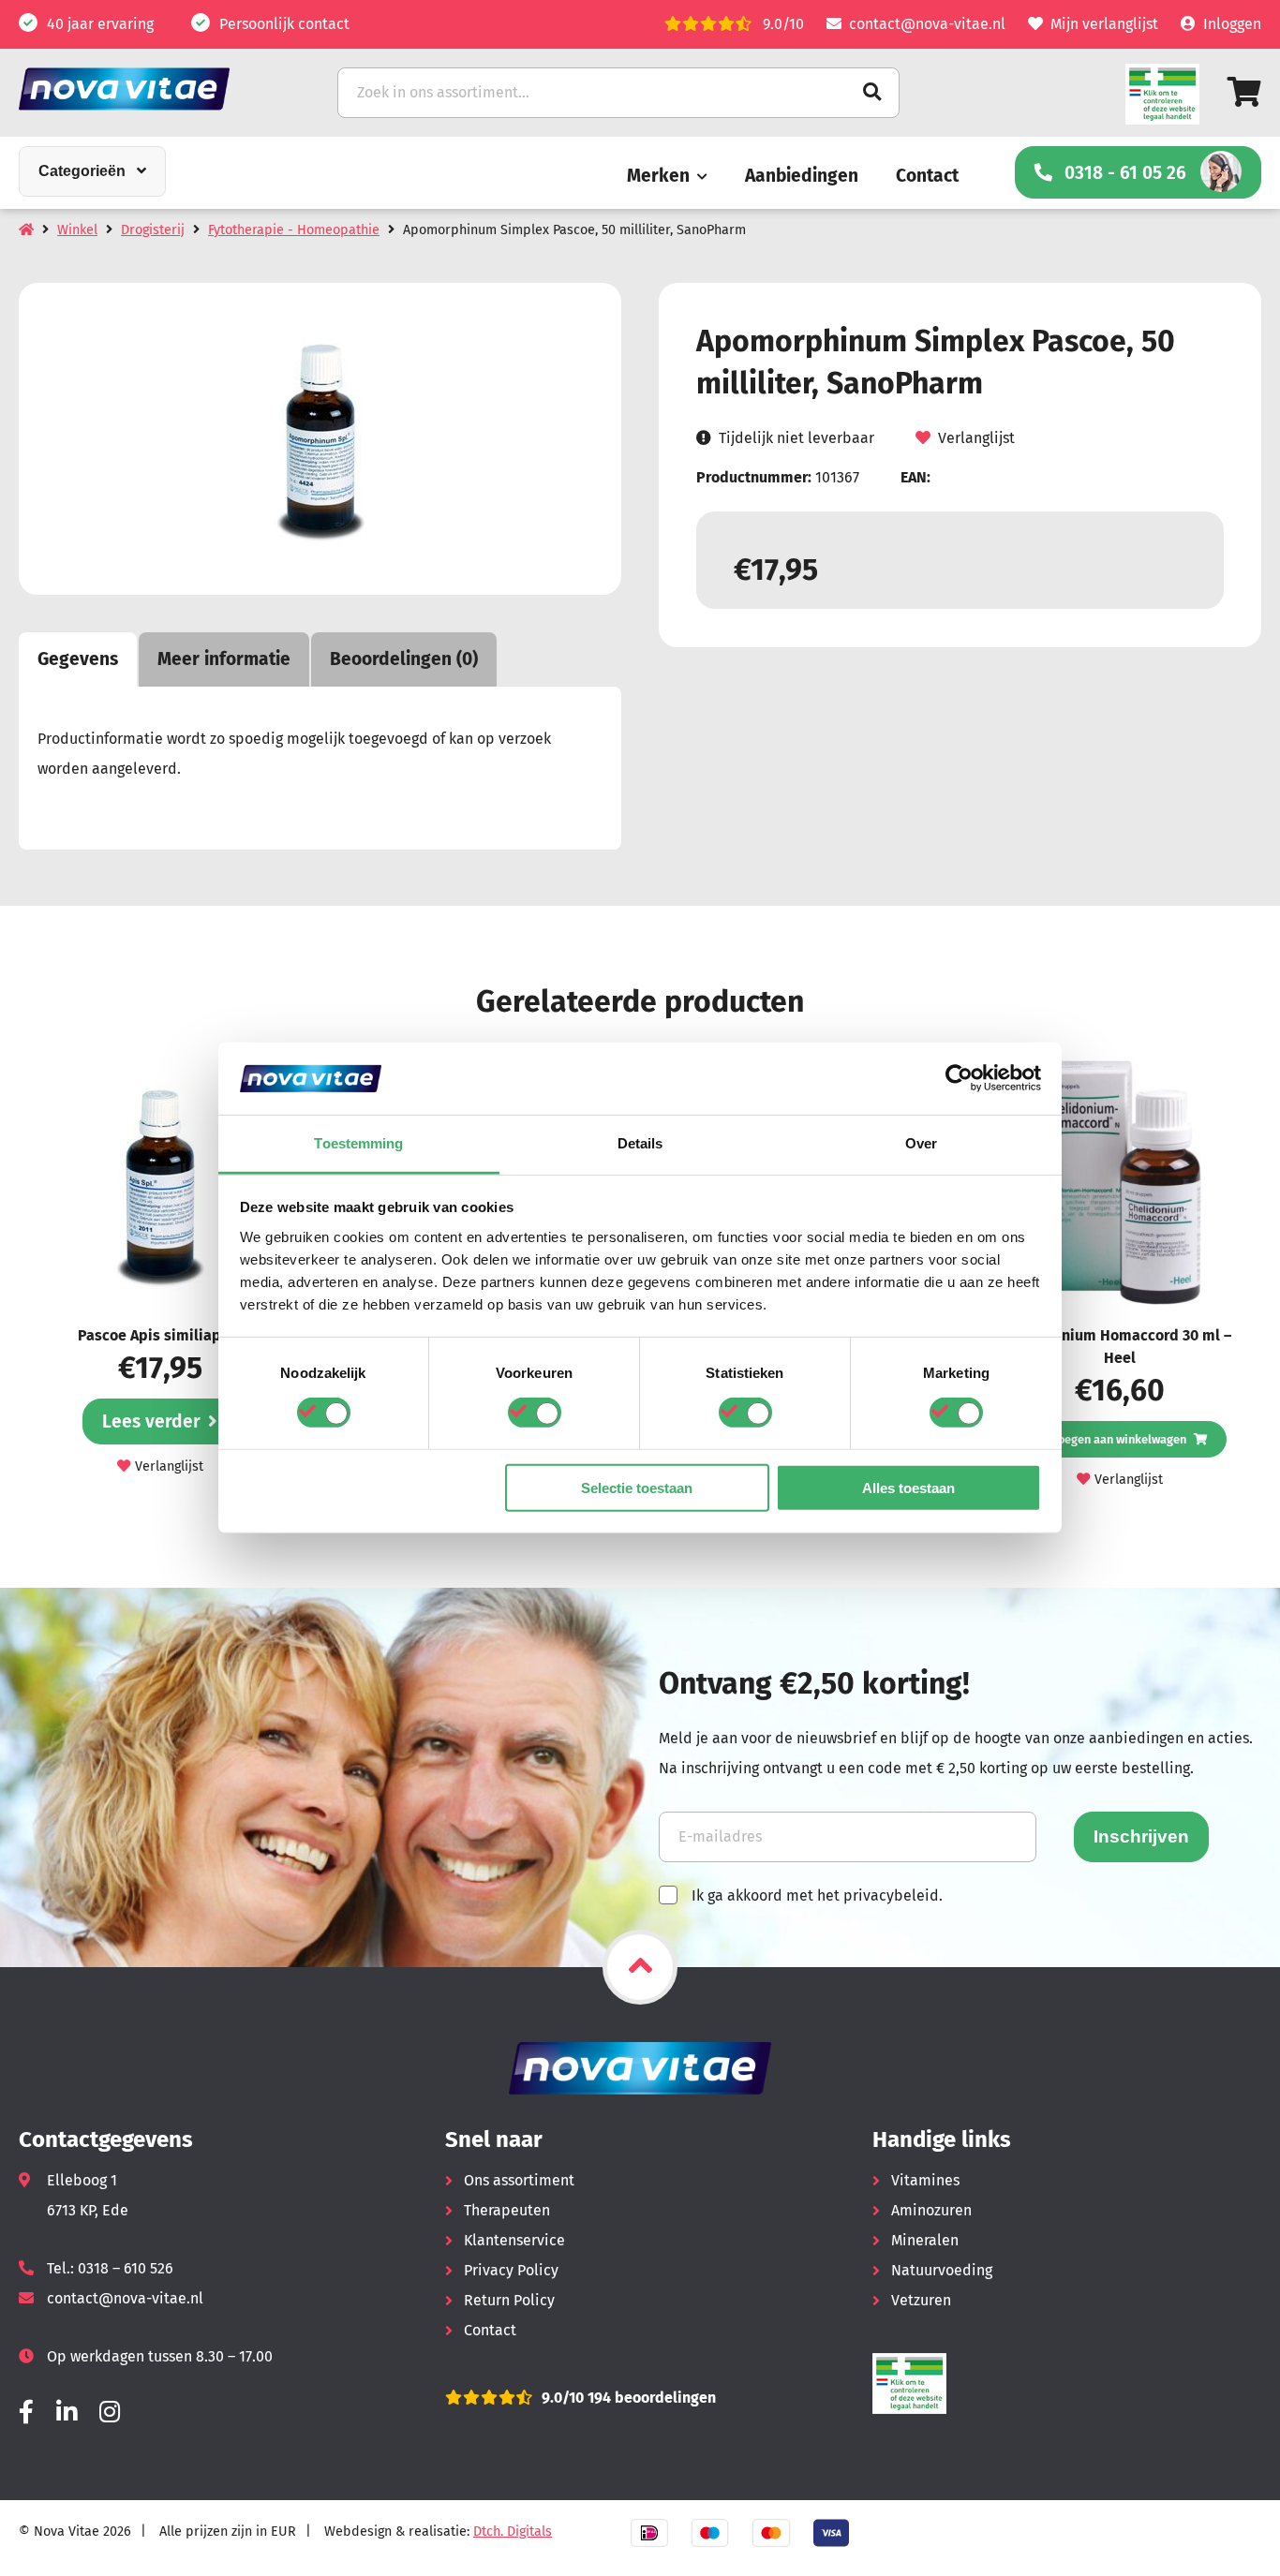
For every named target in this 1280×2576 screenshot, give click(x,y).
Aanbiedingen (802, 176)
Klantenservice (514, 2240)
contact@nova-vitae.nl (927, 24)
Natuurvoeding (942, 2270)
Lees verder (151, 1421)
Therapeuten (507, 2210)
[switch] (535, 1413)
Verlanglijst (976, 438)
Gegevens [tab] (78, 659)
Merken (658, 176)
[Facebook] (26, 2413)
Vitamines (925, 2180)
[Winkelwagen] (1244, 92)
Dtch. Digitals (513, 2532)
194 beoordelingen (650, 2398)
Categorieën (82, 171)
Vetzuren (921, 2300)
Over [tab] (921, 1143)
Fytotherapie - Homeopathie (294, 230)
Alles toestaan (908, 1487)
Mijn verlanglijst (1104, 24)
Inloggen (1232, 24)
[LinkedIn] (67, 2413)
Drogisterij (153, 230)
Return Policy (509, 2300)
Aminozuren (931, 2210)
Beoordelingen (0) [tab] (404, 659)
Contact (927, 176)
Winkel (77, 230)
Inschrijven (1141, 1836)
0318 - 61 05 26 (1125, 173)
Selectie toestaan (637, 1487)
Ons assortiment (519, 2180)
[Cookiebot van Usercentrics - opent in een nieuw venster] (959, 1078)
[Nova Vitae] (150, 89)
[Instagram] (110, 2413)
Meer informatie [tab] (224, 659)
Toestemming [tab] (358, 1143)
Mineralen (925, 2240)
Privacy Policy (511, 2270)
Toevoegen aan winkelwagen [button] (1109, 1439)
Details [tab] (640, 1143)
